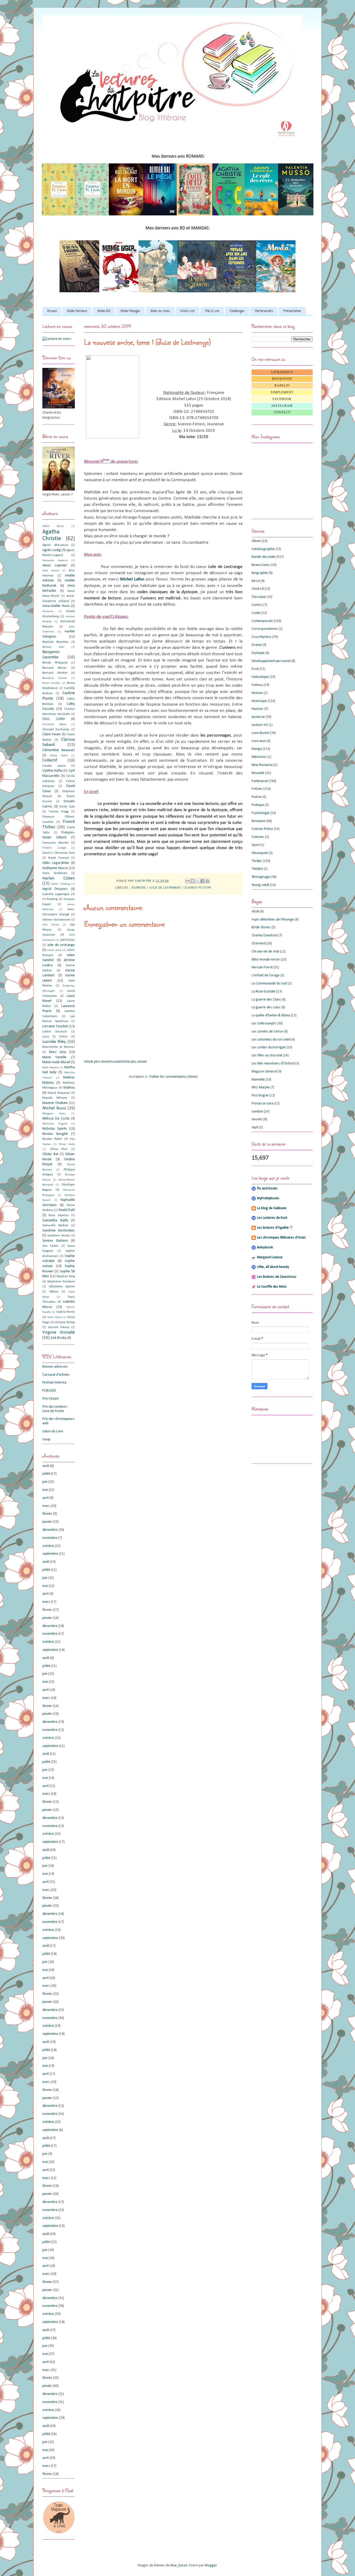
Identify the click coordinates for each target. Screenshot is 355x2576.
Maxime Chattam (55, 1103)
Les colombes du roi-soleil (271, 1040)
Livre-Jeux (259, 741)
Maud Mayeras (59, 1093)
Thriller (257, 861)
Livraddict (282, 372)
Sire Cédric (51, 1246)
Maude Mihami (55, 1098)
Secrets (257, 1119)
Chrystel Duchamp (56, 730)
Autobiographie (263, 549)
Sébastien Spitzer (62, 1287)
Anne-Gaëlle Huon (56, 606)
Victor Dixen (54, 1317)
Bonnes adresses (55, 1367)
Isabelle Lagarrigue (56, 894)
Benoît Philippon (55, 663)
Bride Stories (261, 927)
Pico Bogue (260, 1095)
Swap (46, 1439)
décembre (50, 1530)
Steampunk (260, 853)
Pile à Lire (212, 311)
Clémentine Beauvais (59, 750)
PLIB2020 (49, 1391)
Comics (257, 605)
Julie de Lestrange (165, 888)
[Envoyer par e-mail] (188, 881)
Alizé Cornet (51, 571)
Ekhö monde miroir (266, 960)
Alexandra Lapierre (55, 561)
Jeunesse (139, 888)
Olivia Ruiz (59, 1149)
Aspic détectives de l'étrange (273, 920)
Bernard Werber (55, 673)
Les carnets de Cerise (267, 1032)
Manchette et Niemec (59, 1047)
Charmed (258, 943)
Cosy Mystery (261, 637)
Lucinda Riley (54, 1042)
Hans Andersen (55, 873)
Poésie (257, 797)
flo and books (267, 1188)
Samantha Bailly (55, 1220)
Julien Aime (54, 950)
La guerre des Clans (266, 1000)
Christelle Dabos (54, 724)
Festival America (54, 1383)
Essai (255, 669)
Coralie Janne (54, 766)
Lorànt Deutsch (55, 1032)
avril (45, 1498)
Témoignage (261, 877)
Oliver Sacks (67, 1144)
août (46, 1466)
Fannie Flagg (59, 812)
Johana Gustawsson (56, 920)
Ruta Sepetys (59, 1215)
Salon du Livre (53, 1431)
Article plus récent (97, 1062)
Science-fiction (198, 888)
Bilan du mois (160, 311)
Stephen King (66, 1276)
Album (256, 541)
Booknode (282, 379)
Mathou (69, 1088)
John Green (51, 925)
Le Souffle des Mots (272, 1287)
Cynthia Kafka (52, 771)
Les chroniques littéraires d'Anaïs (281, 1238)
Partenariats (264, 311)
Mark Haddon (51, 1068)
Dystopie (258, 653)
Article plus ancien (134, 1062)
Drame (257, 645)
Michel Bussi (54, 1108)
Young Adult (260, 885)
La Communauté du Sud (269, 984)
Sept (255, 1127)
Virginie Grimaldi (59, 1332)
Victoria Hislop (65, 1322)
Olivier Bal (50, 1154)
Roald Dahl (67, 1210)
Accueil (52, 311)
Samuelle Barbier (55, 1226)
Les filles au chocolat (267, 1055)
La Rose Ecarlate (264, 992)
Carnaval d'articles (56, 1375)
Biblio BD (104, 311)
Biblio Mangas (130, 311)
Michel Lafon (132, 579)
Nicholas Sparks (55, 1129)
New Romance (262, 765)
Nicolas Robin (52, 1139)
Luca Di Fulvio (55, 1037)
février (47, 1514)
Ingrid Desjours (55, 889)
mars (46, 1506)
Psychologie (261, 813)
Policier (257, 789)
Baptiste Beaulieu (55, 642)
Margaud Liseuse (270, 1257)
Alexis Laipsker (55, 565)
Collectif (50, 760)
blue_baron (179, 2565)
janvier (47, 1522)
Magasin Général (264, 1072)
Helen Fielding (60, 884)
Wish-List (187, 311)
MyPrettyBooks (268, 1198)
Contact (282, 412)
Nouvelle (258, 773)
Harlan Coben (59, 878)
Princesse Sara (262, 1104)
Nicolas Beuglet (55, 1134)
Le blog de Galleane (272, 1208)
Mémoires (259, 757)
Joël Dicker (67, 940)
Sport (256, 845)
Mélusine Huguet (55, 1124)
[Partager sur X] (198, 881)
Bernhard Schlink (55, 678)
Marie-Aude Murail (56, 1062)
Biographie (260, 573)
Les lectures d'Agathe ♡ (275, 1228)
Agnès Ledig (52, 550)
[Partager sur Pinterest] (207, 881)
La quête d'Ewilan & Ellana (271, 1015)
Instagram (282, 406)
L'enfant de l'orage (266, 975)
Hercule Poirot (262, 967)
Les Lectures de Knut (272, 1218)
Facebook (282, 399)
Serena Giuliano (55, 1241)
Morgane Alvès (54, 1114)
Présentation (292, 311)
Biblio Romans (77, 311)
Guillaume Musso (55, 868)
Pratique (258, 805)
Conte (256, 613)
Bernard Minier (55, 668)
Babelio (282, 386)
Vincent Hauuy (59, 1327)
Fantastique (260, 677)
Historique (259, 701)
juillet (46, 1474)
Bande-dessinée (264, 557)
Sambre (257, 1112)
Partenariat (260, 781)
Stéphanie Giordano (61, 1282)
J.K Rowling (50, 899)
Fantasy (257, 685)
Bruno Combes (51, 683)
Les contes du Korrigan (269, 1047)
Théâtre (257, 869)
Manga (257, 749)
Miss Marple (261, 1087)
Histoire (257, 693)
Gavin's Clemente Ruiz (59, 853)
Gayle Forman (58, 858)
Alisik (255, 912)
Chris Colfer (54, 719)
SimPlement (282, 392)
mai (45, 1490)
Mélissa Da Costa (56, 1119)
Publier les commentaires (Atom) (173, 1077)
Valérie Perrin (65, 1312)
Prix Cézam (51, 1399)
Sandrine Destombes (59, 1231)
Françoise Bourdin (56, 843)
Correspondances (265, 629)
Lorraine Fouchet (55, 1026)
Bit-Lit (256, 581)
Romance (258, 821)
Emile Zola (67, 807)
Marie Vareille (54, 1057)
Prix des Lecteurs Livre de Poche (55, 1409)
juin (45, 1482)
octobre (48, 1546)
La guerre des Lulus (266, 1007)
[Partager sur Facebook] (202, 881)
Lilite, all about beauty (273, 1267)
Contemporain (262, 621)
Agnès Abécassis (55, 545)
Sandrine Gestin (59, 1236)
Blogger (211, 2565)
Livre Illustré (260, 733)
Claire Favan (51, 734)
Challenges (237, 311)
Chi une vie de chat (265, 952)
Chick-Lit (258, 589)
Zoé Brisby (58, 1338)
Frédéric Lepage (54, 848)
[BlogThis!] (193, 881)
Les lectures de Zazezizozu (277, 1277)
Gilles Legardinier (56, 863)
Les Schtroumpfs (264, 1024)
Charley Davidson (265, 935)
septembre (50, 1554)
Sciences (258, 837)
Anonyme (48, 611)
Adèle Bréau (53, 526)
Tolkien (54, 1292)
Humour (258, 709)
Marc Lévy (58, 1052)
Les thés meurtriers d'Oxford (273, 1064)
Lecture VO (260, 725)
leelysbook (265, 1247)
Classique (259, 597)
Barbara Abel (53, 647)
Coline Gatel (59, 756)
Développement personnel (271, 661)
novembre (50, 1538)
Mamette (258, 1080)
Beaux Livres (261, 565)
